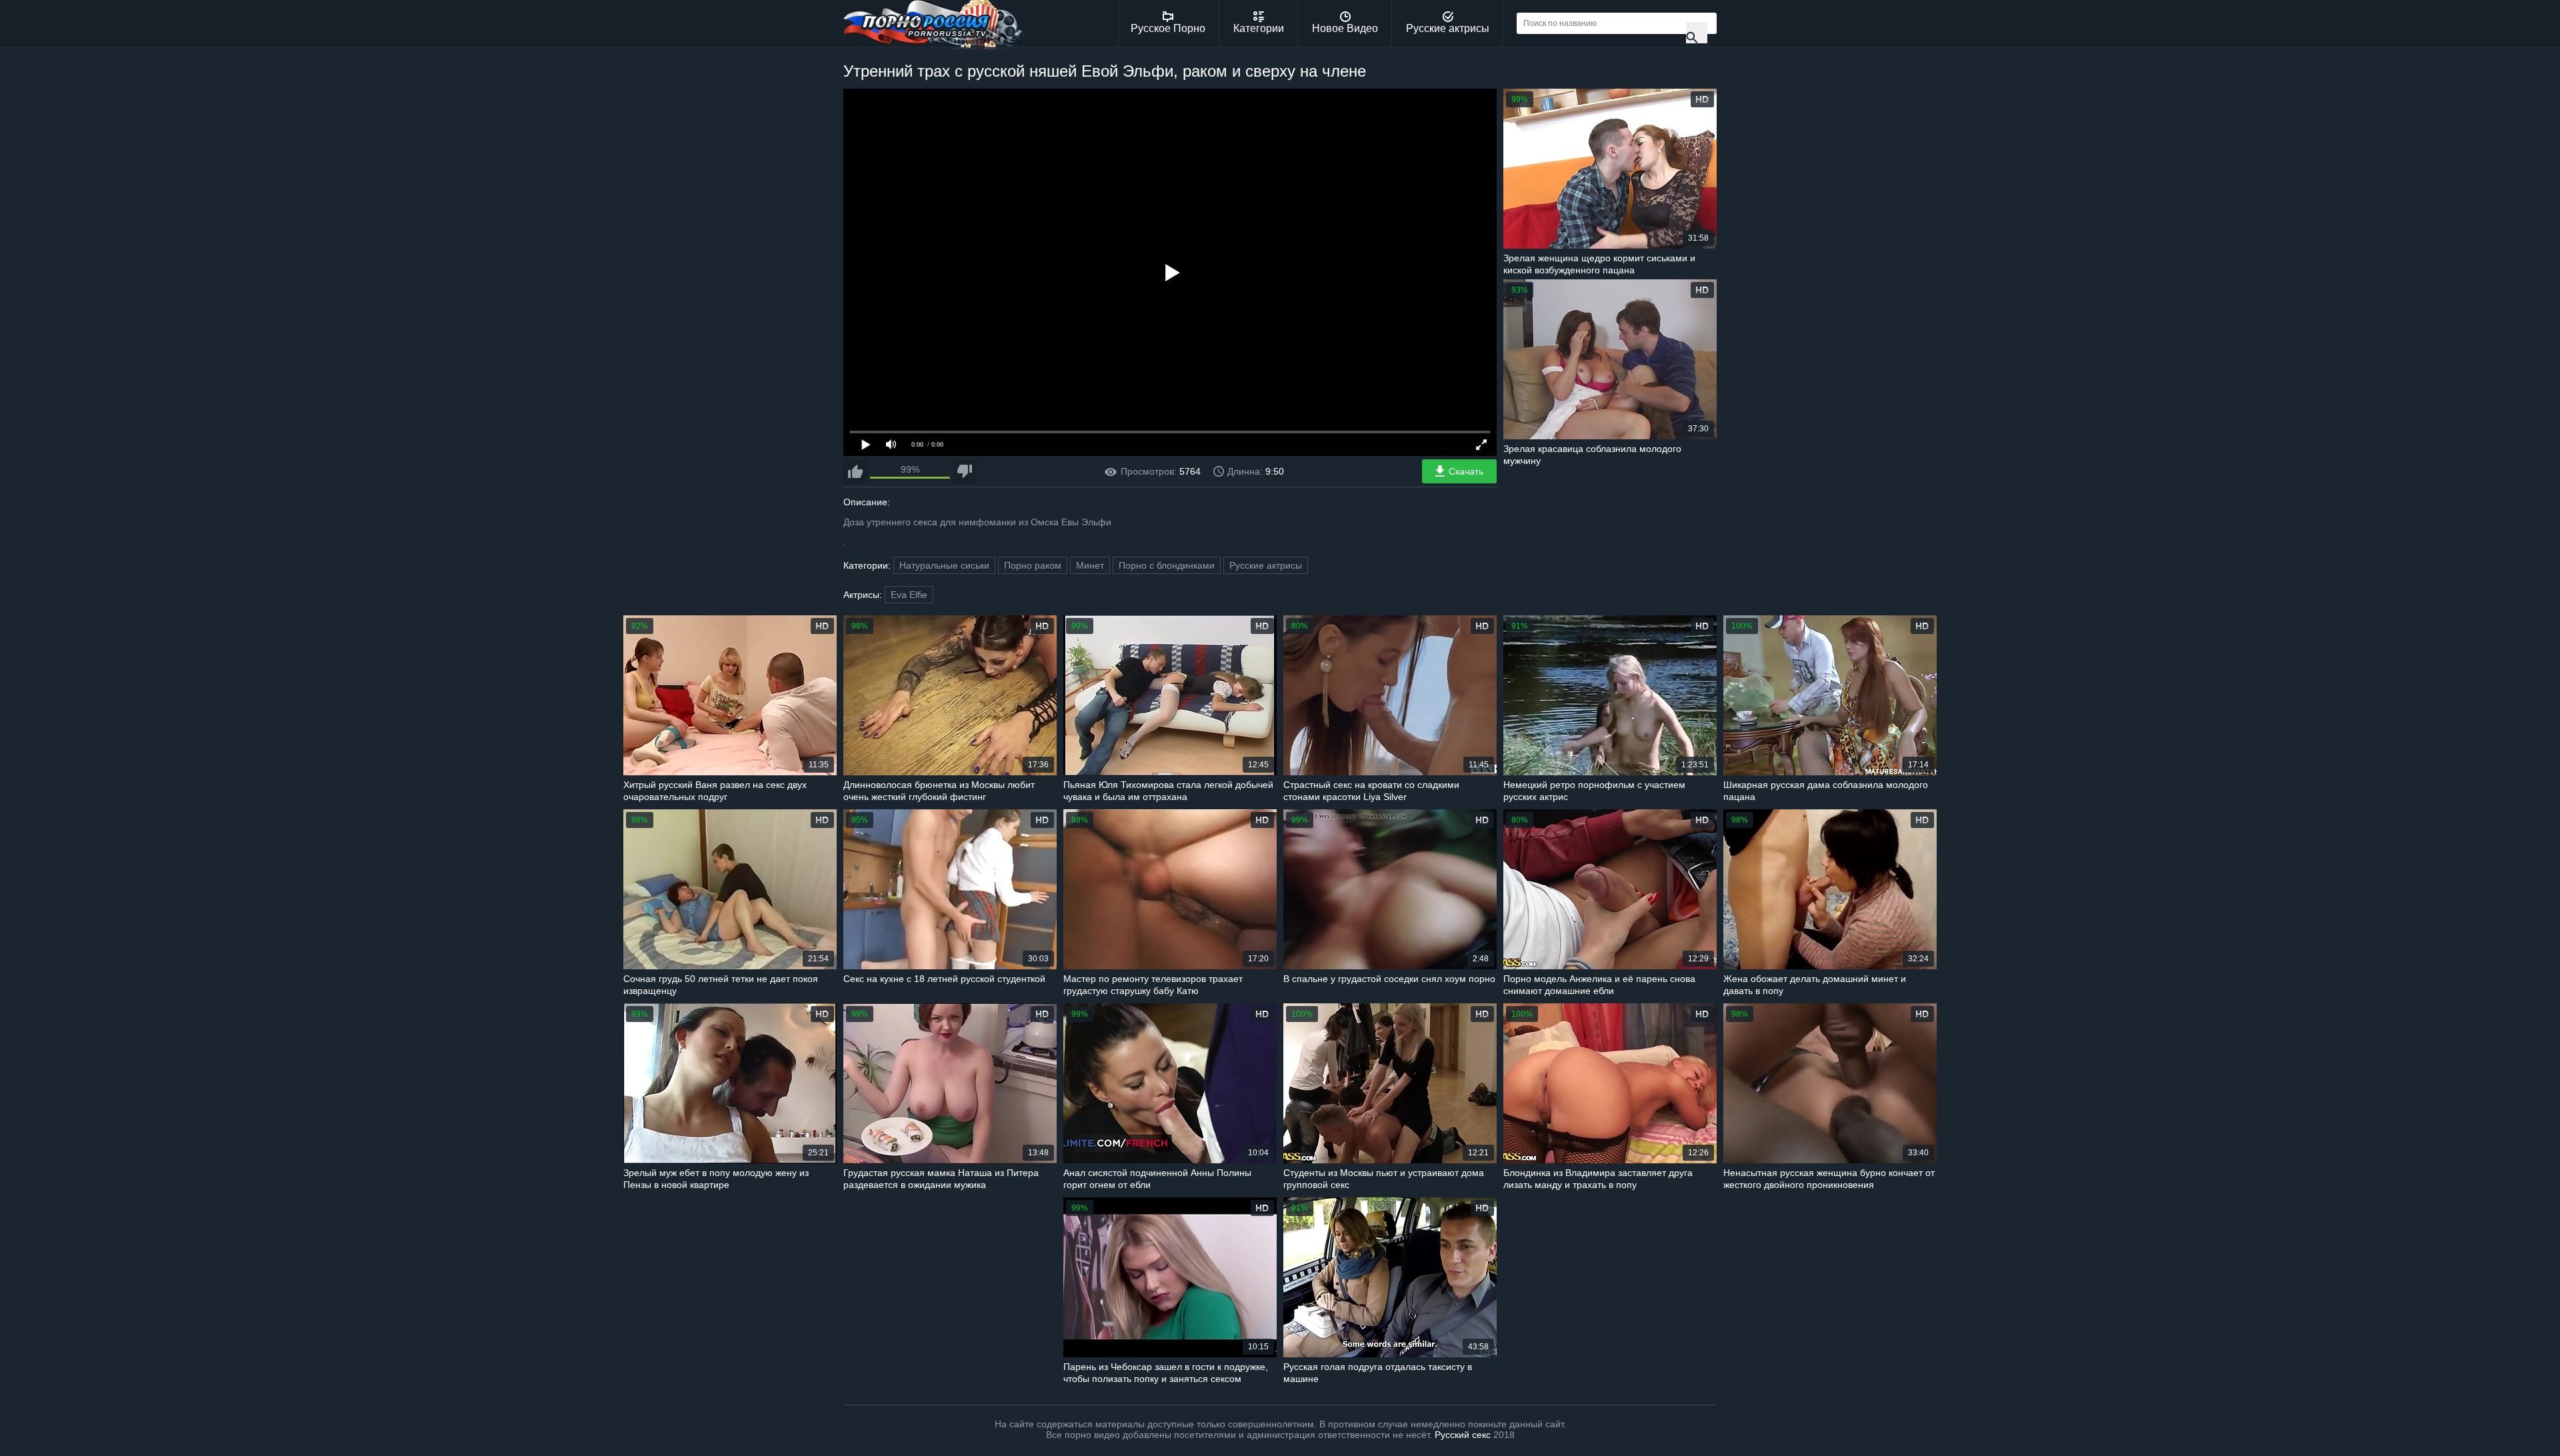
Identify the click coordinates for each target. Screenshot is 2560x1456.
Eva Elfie (909, 595)
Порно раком (1033, 565)
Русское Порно (1168, 28)
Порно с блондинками (1167, 565)
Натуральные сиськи (944, 565)
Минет (1090, 565)
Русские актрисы (1448, 28)
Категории (1259, 28)
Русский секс (1463, 1435)
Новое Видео (1345, 28)
